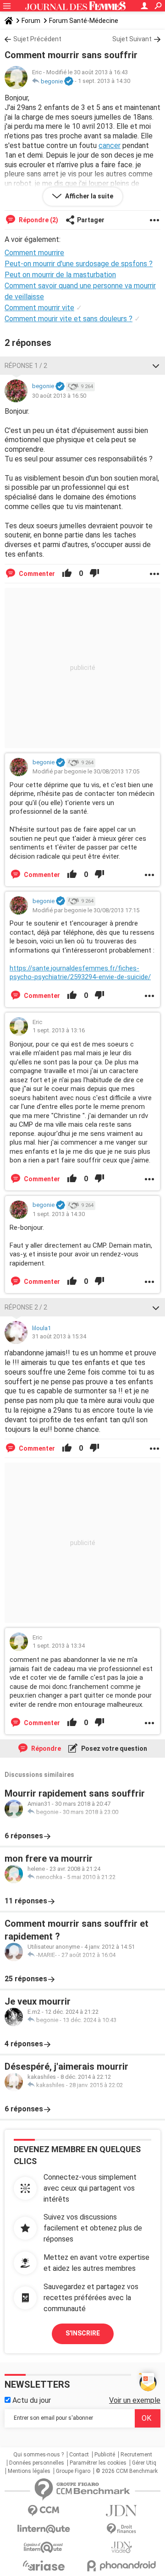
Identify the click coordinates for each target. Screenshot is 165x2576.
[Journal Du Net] (121, 2511)
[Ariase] (44, 2565)
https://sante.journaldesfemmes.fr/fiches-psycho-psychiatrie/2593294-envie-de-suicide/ (80, 973)
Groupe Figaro (73, 2471)
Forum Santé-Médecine (84, 21)
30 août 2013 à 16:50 (59, 396)
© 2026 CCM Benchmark (127, 2471)
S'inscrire (83, 2333)
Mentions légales (29, 2471)
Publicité (105, 2455)
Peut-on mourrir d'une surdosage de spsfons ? (79, 264)
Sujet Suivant (132, 39)
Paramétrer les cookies (98, 2463)
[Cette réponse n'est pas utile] (94, 574)
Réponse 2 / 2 (26, 1307)
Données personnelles (37, 2463)
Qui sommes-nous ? (38, 2455)
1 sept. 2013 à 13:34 (59, 1646)
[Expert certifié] (69, 82)
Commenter (36, 574)
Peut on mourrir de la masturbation (60, 275)
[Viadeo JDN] (121, 2547)
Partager (91, 220)
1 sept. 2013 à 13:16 (59, 1030)
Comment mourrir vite (39, 308)
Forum (31, 21)
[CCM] (44, 2511)
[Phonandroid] (121, 2566)
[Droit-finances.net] (121, 2529)
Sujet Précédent (37, 39)
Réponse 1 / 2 (26, 366)
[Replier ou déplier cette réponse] (156, 366)
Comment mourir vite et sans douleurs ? (69, 319)
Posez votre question (113, 1748)
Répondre (45, 1748)
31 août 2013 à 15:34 (59, 1336)
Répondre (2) (38, 220)
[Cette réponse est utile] (67, 574)
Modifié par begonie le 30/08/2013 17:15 (86, 910)
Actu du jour (31, 2400)
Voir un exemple (135, 2400)
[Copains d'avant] (44, 2547)
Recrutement (136, 2455)
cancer (110, 145)
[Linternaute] (44, 2529)
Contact (79, 2455)
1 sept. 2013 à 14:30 (104, 81)
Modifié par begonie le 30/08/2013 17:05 (86, 771)
